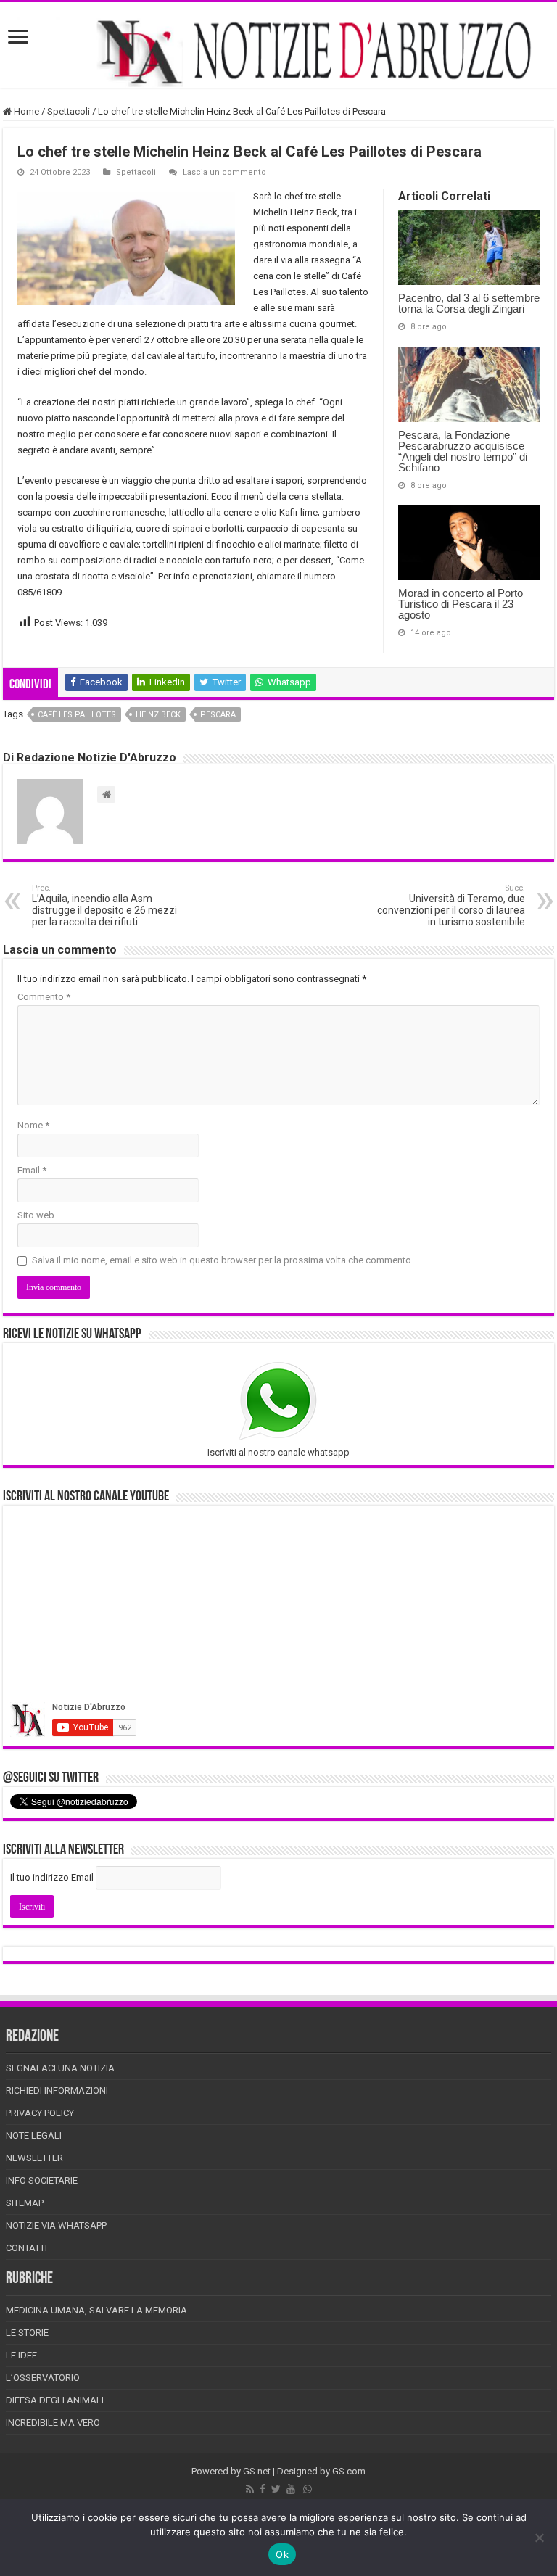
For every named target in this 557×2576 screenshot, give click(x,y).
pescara (218, 715)
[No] (539, 2538)
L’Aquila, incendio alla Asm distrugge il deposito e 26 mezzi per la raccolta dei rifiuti (104, 905)
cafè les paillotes (77, 715)
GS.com (349, 2471)
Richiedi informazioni (57, 2090)
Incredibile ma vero (53, 2423)
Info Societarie (42, 2180)
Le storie (27, 2333)
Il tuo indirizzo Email (52, 1877)
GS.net (257, 2471)
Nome (33, 1125)
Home (25, 111)
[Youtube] (291, 2489)
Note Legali (34, 2135)
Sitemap (25, 2203)
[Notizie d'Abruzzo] (278, 52)
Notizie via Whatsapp (56, 2225)
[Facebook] (263, 2489)
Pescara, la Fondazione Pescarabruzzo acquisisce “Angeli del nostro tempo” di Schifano (463, 451)
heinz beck (158, 715)
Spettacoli (69, 111)
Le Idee (21, 2355)
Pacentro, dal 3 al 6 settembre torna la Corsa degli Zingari (469, 303)
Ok (282, 2554)
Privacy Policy (40, 2113)
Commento (44, 997)
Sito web (36, 1215)
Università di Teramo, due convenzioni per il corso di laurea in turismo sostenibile (451, 905)
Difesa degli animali (55, 2400)
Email (32, 1170)
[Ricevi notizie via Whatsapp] (308, 2489)
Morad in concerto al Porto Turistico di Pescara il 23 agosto (461, 604)
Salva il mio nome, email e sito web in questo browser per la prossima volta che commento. (223, 1260)
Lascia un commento (224, 172)
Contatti (26, 2248)
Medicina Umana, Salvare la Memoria (96, 2310)
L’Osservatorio (43, 2378)
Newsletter (34, 2158)
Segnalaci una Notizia (60, 2068)
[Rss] (250, 2489)
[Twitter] (276, 2489)
